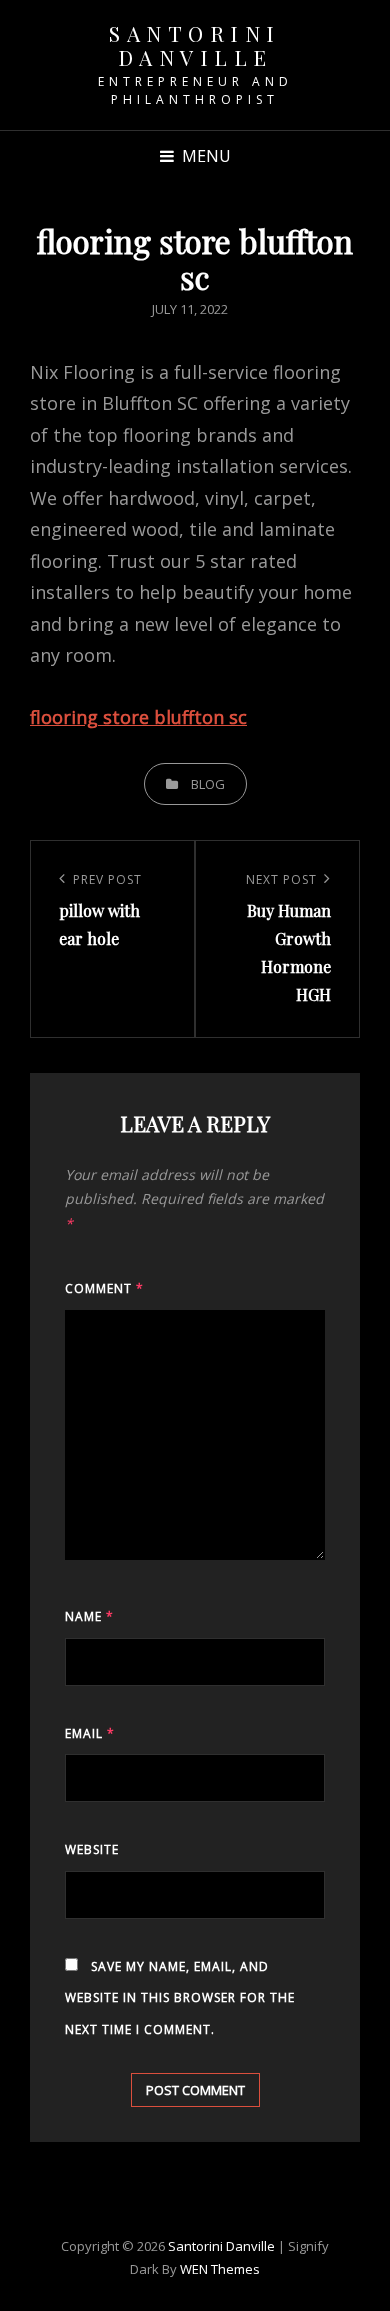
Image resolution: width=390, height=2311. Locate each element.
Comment (104, 1288)
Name (89, 1616)
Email (90, 1733)
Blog (208, 784)
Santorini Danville (195, 45)
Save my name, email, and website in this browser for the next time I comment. (180, 1998)
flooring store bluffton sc (138, 717)
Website (92, 1849)
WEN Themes (220, 2269)
